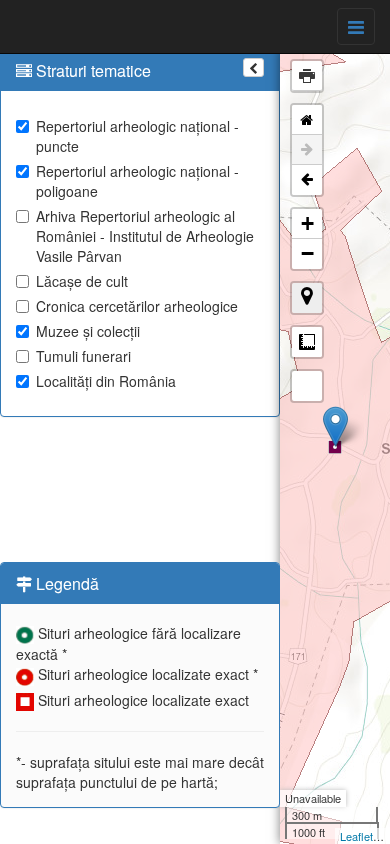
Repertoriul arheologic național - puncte (137, 136)
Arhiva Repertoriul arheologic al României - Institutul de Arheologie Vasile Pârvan (145, 236)
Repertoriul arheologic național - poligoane (137, 181)
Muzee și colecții (88, 331)
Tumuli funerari (83, 356)
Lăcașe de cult (82, 281)
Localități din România (106, 381)
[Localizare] (307, 298)
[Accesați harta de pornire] (307, 120)
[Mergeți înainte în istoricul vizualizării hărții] (307, 150)
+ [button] (307, 223)
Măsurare (307, 342)
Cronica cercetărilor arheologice (137, 306)
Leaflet (356, 836)
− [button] (307, 253)
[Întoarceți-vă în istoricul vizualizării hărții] (307, 180)
